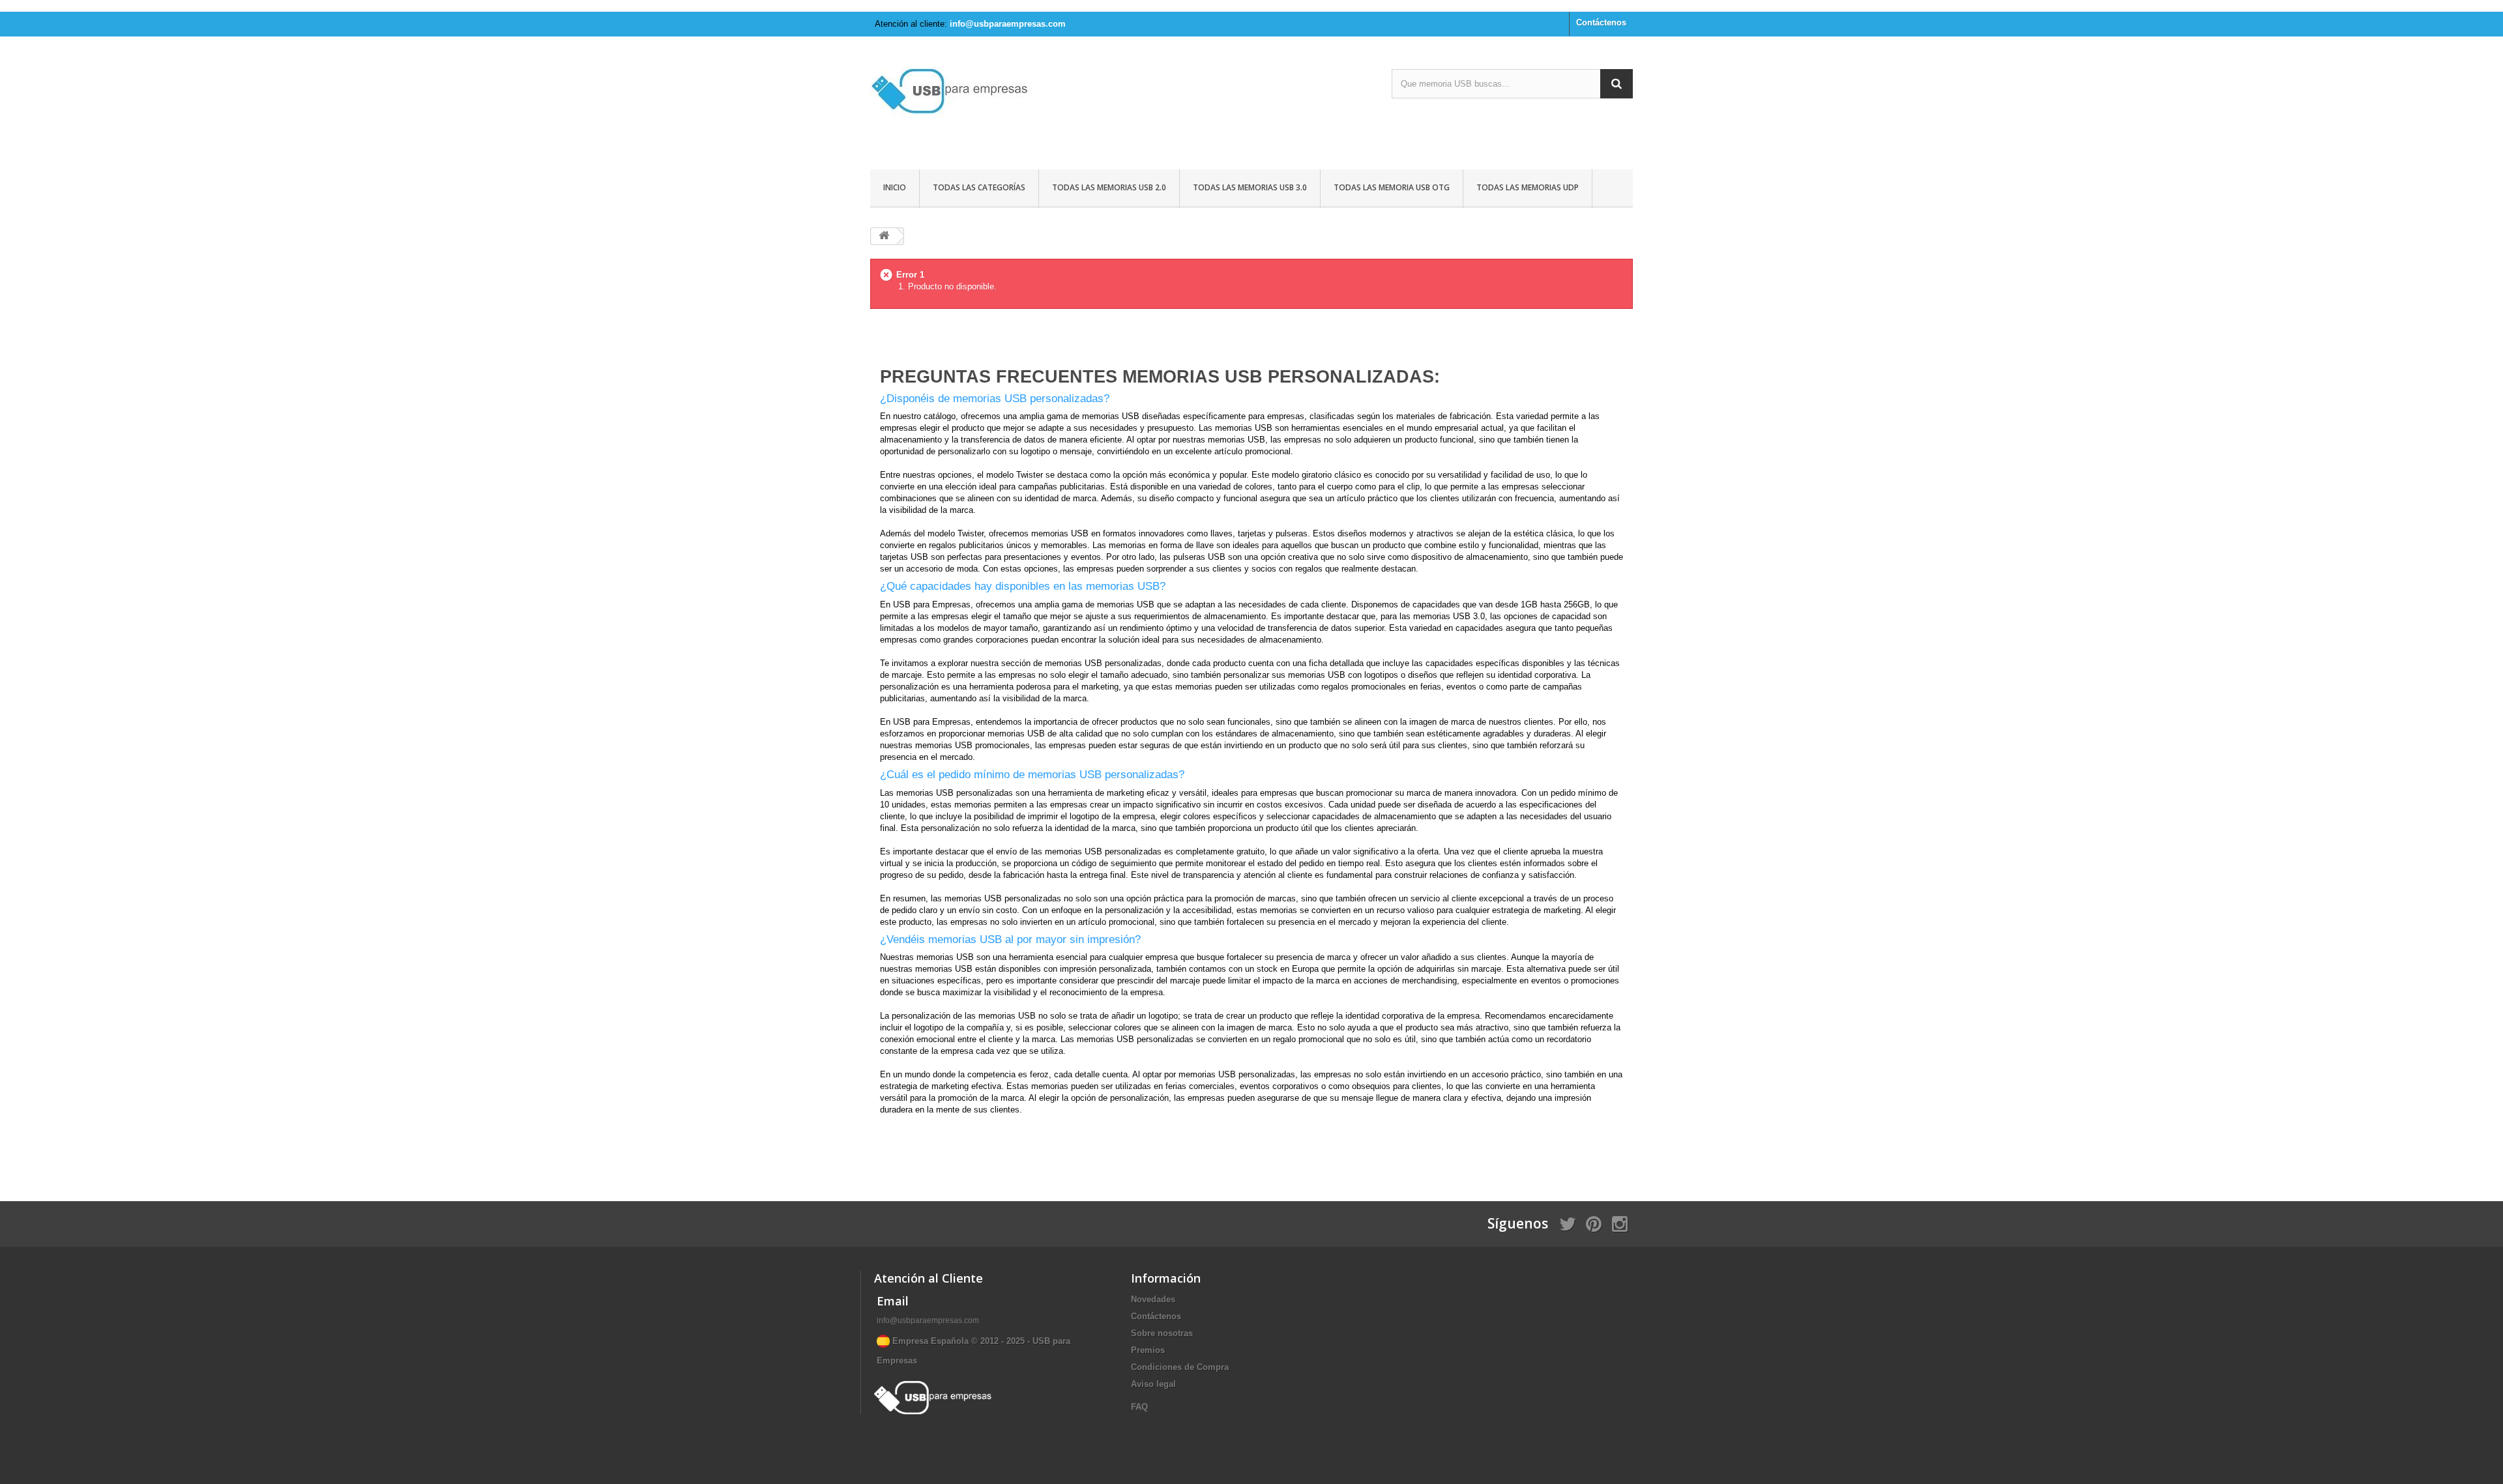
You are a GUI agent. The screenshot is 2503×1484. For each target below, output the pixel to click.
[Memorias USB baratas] (991, 105)
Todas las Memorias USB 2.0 (1109, 187)
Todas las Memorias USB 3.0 (1250, 187)
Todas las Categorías (979, 187)
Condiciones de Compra (1180, 1367)
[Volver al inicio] (884, 236)
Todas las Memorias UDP (1528, 187)
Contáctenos (1601, 22)
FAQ (1139, 1407)
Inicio (895, 187)
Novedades (1153, 1299)
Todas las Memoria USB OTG (1392, 187)
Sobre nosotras (1162, 1333)
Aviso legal (1153, 1384)
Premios (1148, 1350)
